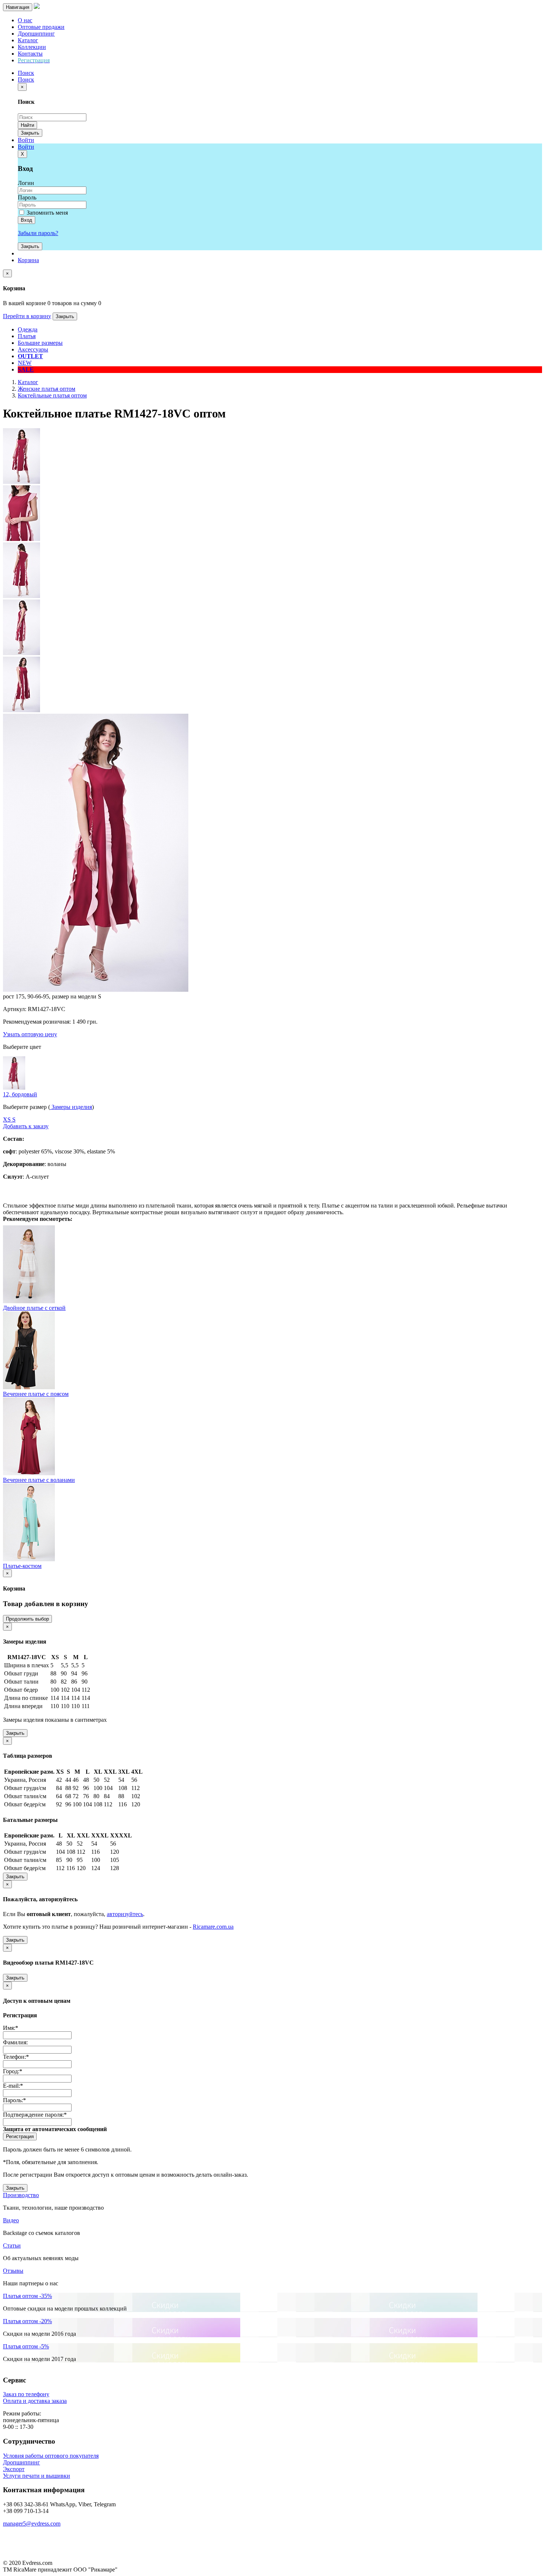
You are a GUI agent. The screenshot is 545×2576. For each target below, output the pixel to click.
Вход (27, 220)
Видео (11, 2220)
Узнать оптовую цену (30, 1034)
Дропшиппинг (36, 34)
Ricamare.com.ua (213, 1927)
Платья (27, 336)
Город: (13, 2071)
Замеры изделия (71, 1107)
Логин (26, 183)
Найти (27, 125)
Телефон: (16, 2057)
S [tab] (14, 1119)
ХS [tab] (8, 1119)
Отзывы (13, 2271)
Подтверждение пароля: (35, 2115)
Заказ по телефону (26, 2394)
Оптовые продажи (41, 27)
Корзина (28, 260)
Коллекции (32, 47)
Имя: (11, 2028)
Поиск (26, 80)
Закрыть (30, 133)
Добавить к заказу (26, 1126)
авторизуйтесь (125, 1914)
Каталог (28, 40)
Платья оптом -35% (27, 2296)
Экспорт (14, 2469)
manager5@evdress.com (32, 2524)
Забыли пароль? (38, 233)
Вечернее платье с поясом (36, 1394)
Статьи (12, 2245)
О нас (25, 20)
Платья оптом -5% (26, 2346)
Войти (26, 140)
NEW (25, 363)
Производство (21, 2195)
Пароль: (14, 2100)
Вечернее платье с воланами (39, 1480)
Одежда (28, 329)
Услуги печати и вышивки (37, 2476)
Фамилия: (15, 2042)
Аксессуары (33, 349)
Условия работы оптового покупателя (51, 2456)
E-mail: (13, 2086)
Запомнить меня (47, 213)
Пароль (27, 197)
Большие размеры (40, 343)
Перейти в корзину (27, 316)
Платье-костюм (22, 1566)
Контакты (30, 54)
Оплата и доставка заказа (35, 2401)
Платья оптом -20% (27, 2321)
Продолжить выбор (27, 1619)
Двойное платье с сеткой (34, 1308)
